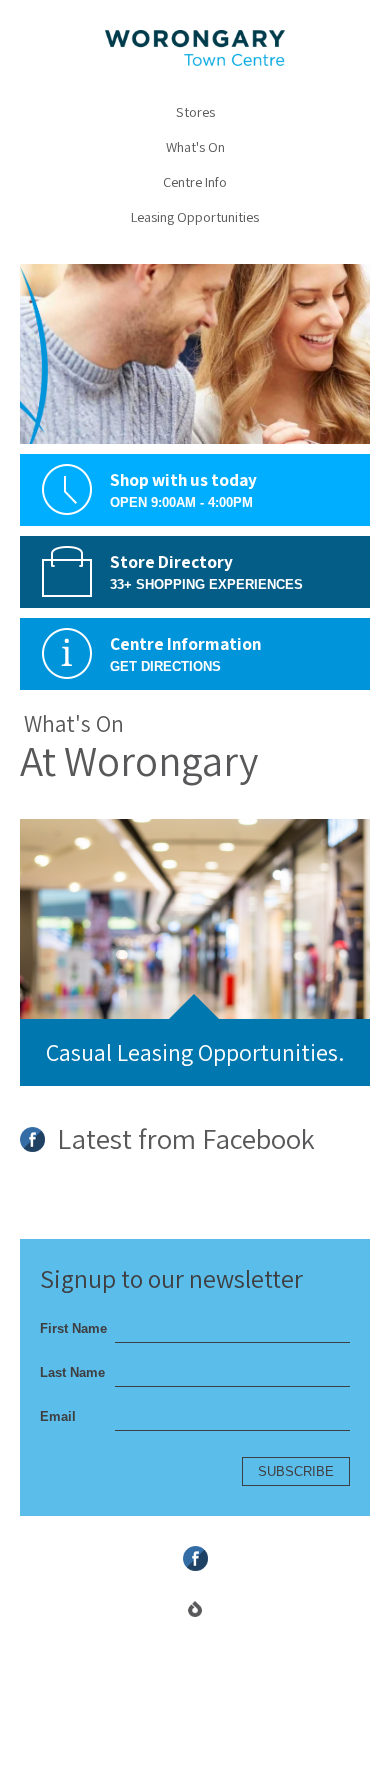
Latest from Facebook (183, 1141)
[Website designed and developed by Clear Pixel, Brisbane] (195, 1609)
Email (58, 1416)
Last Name (72, 1372)
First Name (73, 1328)
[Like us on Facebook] (195, 1558)
